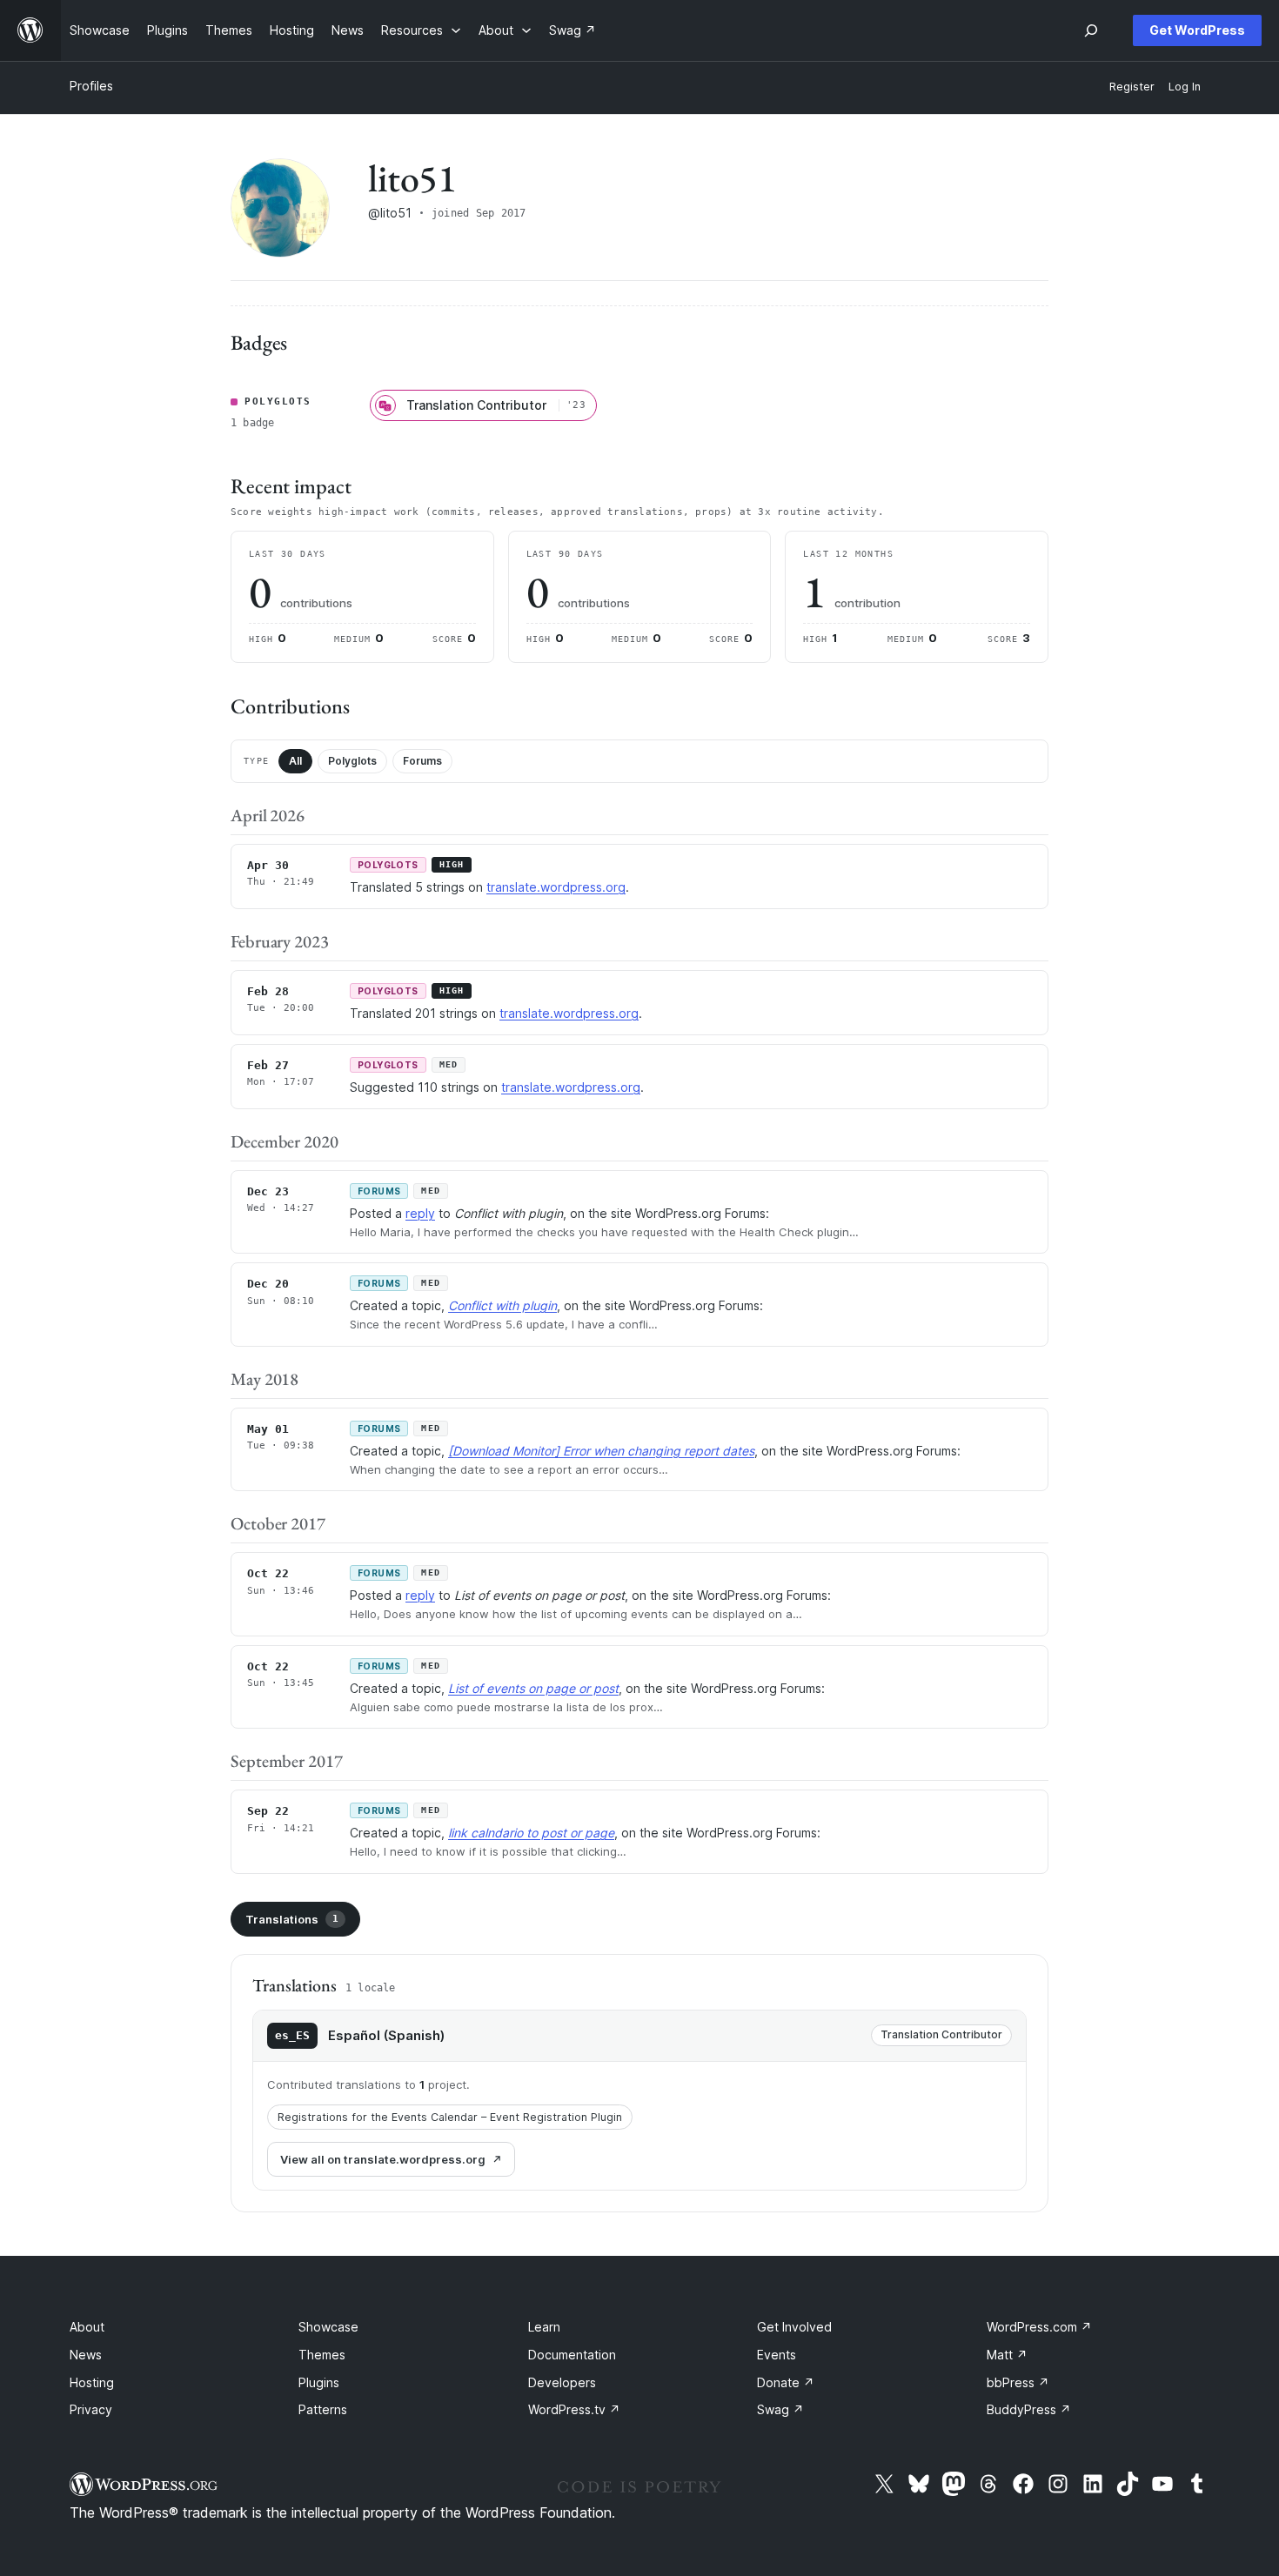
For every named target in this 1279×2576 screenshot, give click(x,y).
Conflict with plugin (502, 1305)
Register (1132, 87)
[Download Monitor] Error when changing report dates (601, 1451)
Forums (422, 761)
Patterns (323, 2409)
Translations (292, 1919)
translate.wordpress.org (556, 887)
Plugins (319, 2382)
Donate (786, 2382)
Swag (780, 2409)
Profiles (91, 86)
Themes (322, 2355)
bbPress (1018, 2382)
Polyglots (352, 761)
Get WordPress (1197, 30)
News (86, 2355)
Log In (1185, 87)
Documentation (572, 2355)
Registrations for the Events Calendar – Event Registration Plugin (450, 2117)
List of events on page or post (533, 1688)
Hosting (92, 2382)
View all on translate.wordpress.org (383, 2159)
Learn (544, 2327)
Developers (562, 2382)
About (87, 2327)
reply (420, 1213)
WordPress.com (1039, 2327)
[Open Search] (1091, 30)
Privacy (91, 2409)
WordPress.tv (574, 2409)
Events (777, 2355)
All (295, 761)
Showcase (328, 2327)
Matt (1007, 2355)
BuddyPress (1029, 2409)
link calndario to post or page (531, 1833)
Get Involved (794, 2327)
